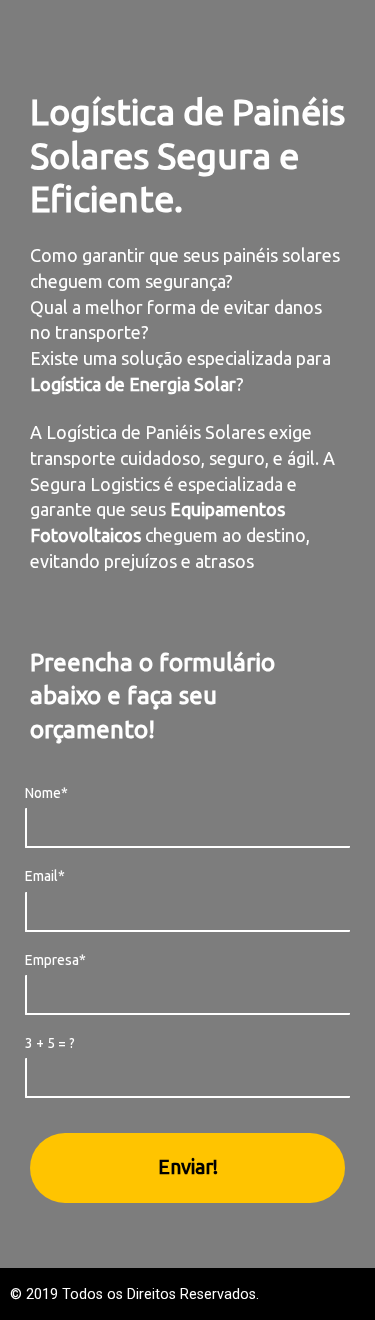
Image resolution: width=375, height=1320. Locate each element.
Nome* (46, 793)
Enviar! (188, 1166)
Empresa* (55, 960)
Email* (45, 876)
